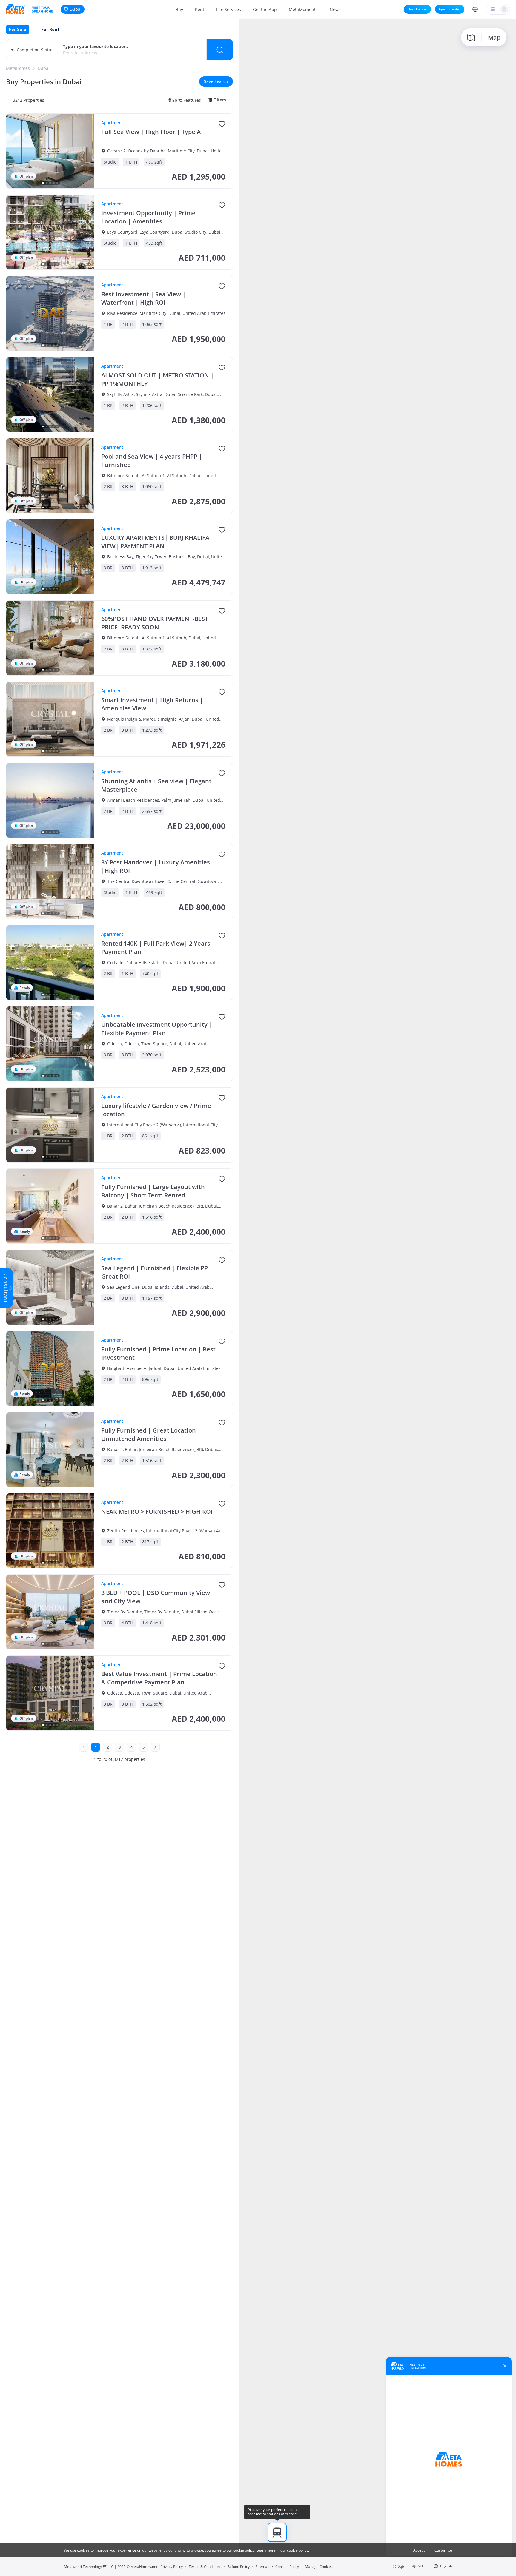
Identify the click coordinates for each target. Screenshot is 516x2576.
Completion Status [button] (35, 50)
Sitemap (262, 2567)
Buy (179, 9)
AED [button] (421, 2566)
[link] (18, 68)
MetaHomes (18, 68)
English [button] (446, 2566)
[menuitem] (179, 9)
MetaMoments (303, 9)
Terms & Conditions (205, 2567)
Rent (200, 9)
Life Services (229, 9)
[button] (475, 9)
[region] (377, 1297)
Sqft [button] (401, 2566)
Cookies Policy (287, 2567)
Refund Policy (239, 2567)
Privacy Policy (172, 2567)
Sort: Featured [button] (187, 100)
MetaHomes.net (144, 2567)
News (335, 9)
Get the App (265, 9)
